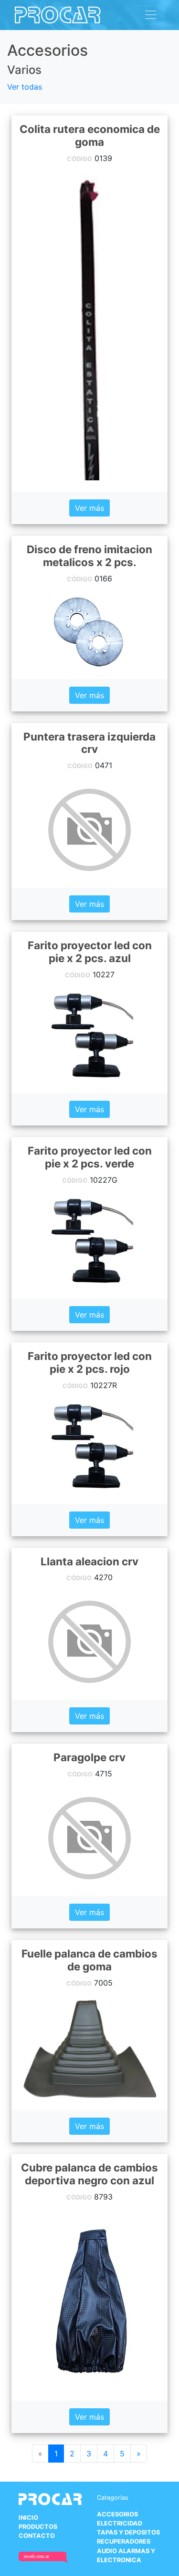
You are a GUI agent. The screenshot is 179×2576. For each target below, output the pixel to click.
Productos (38, 2527)
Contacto (37, 2536)
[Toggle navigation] (151, 15)
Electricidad (120, 2523)
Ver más (89, 508)
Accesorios (117, 2514)
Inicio (28, 2518)
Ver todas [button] (25, 87)
